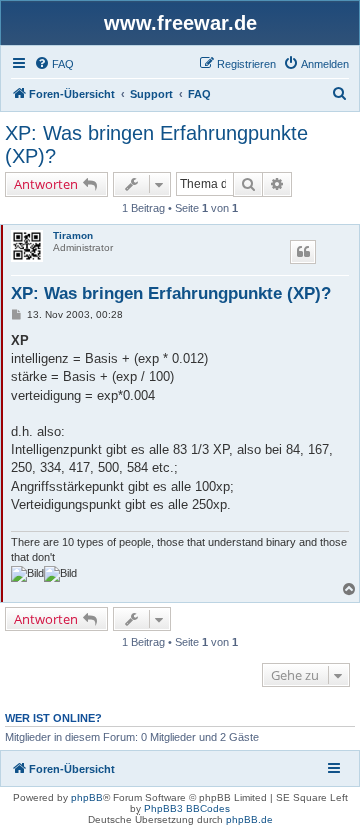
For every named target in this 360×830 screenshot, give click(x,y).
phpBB (87, 797)
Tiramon (73, 235)
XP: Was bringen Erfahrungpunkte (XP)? (156, 144)
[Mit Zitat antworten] (303, 252)
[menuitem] (54, 64)
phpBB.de (249, 819)
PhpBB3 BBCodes (187, 808)
